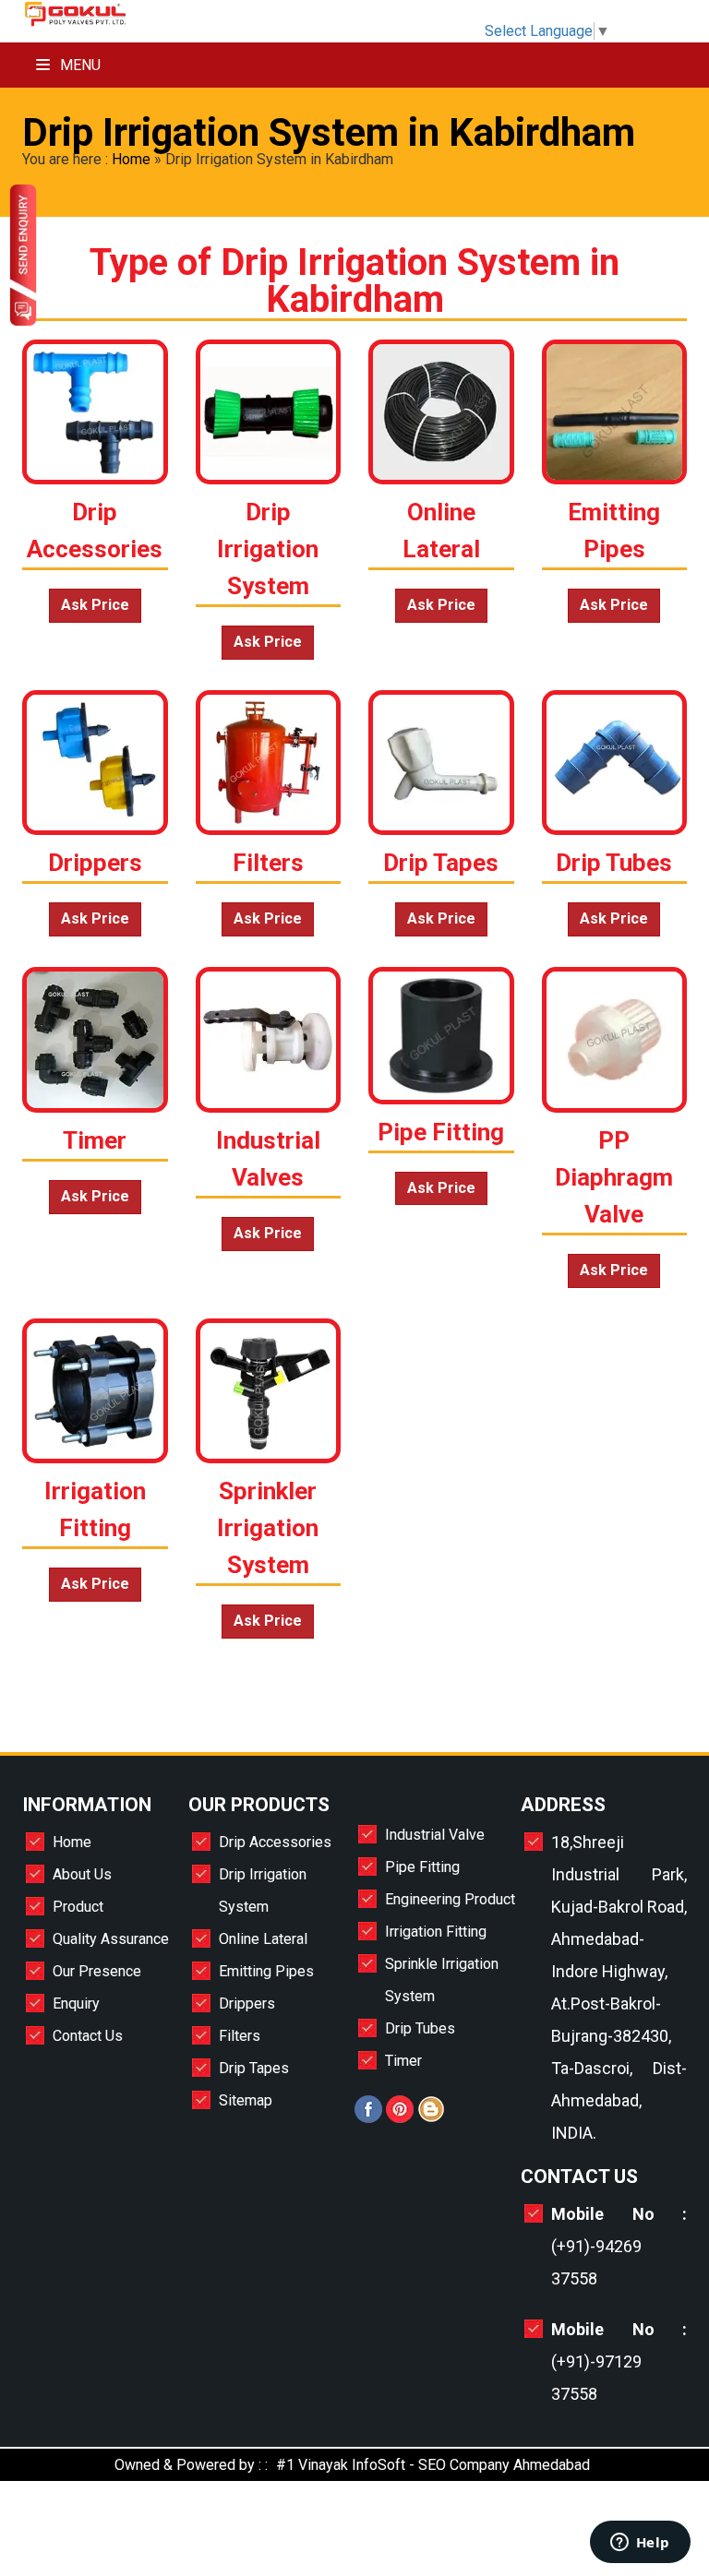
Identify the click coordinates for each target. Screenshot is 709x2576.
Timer (403, 2061)
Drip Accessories (275, 1842)
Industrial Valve (435, 1835)
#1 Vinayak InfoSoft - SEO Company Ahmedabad (433, 2465)
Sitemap (246, 2100)
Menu (78, 65)
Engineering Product (450, 1899)
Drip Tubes (420, 2028)
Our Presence (97, 1971)
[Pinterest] (400, 2118)
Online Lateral (263, 1939)
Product (78, 1907)
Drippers (247, 2004)
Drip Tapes (254, 2068)
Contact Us (88, 2036)
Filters (240, 2036)
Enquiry (76, 2004)
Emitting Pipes (266, 1971)
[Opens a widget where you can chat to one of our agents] (640, 2544)
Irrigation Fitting (436, 1932)
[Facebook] (368, 2118)
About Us (82, 1874)
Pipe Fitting (422, 1867)
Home (131, 159)
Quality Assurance (111, 1939)
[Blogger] (431, 2118)
